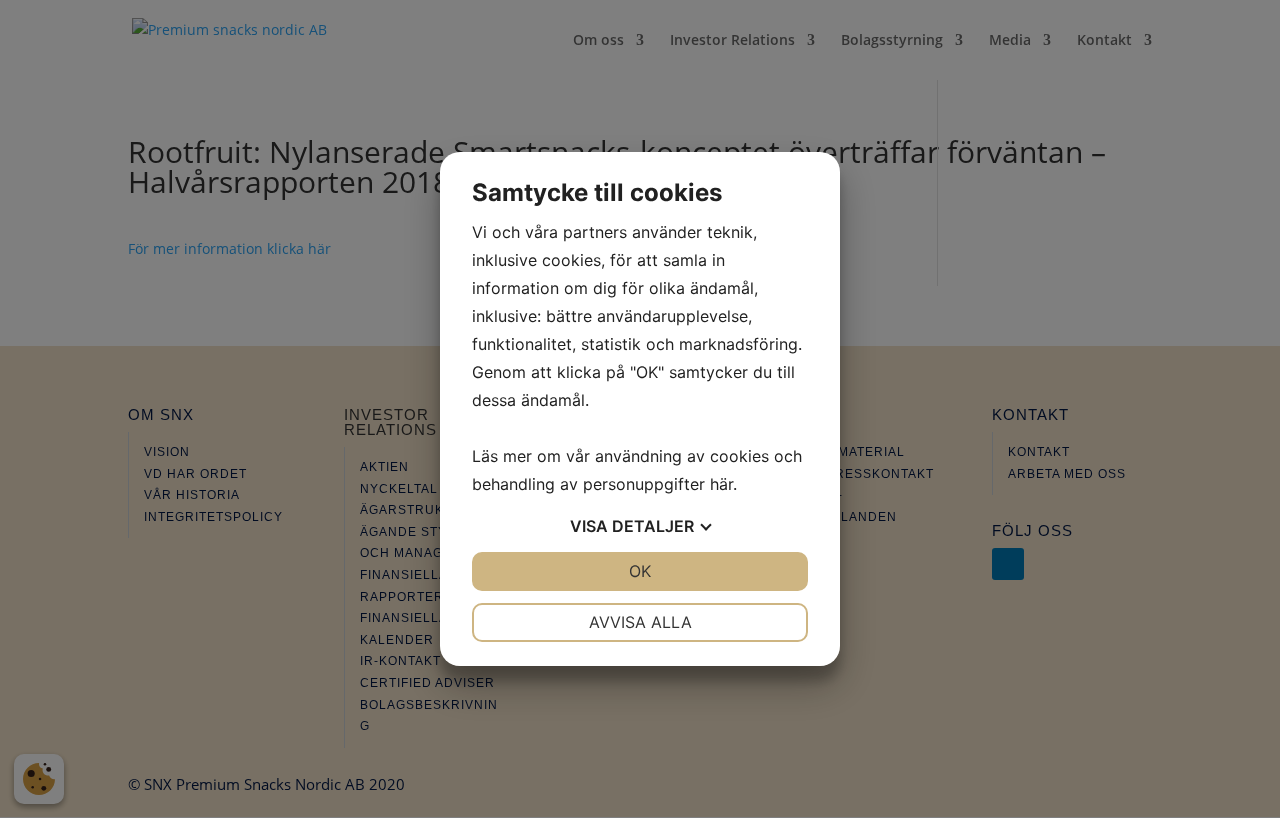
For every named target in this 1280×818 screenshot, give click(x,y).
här (721, 484)
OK (640, 571)
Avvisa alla (640, 622)
